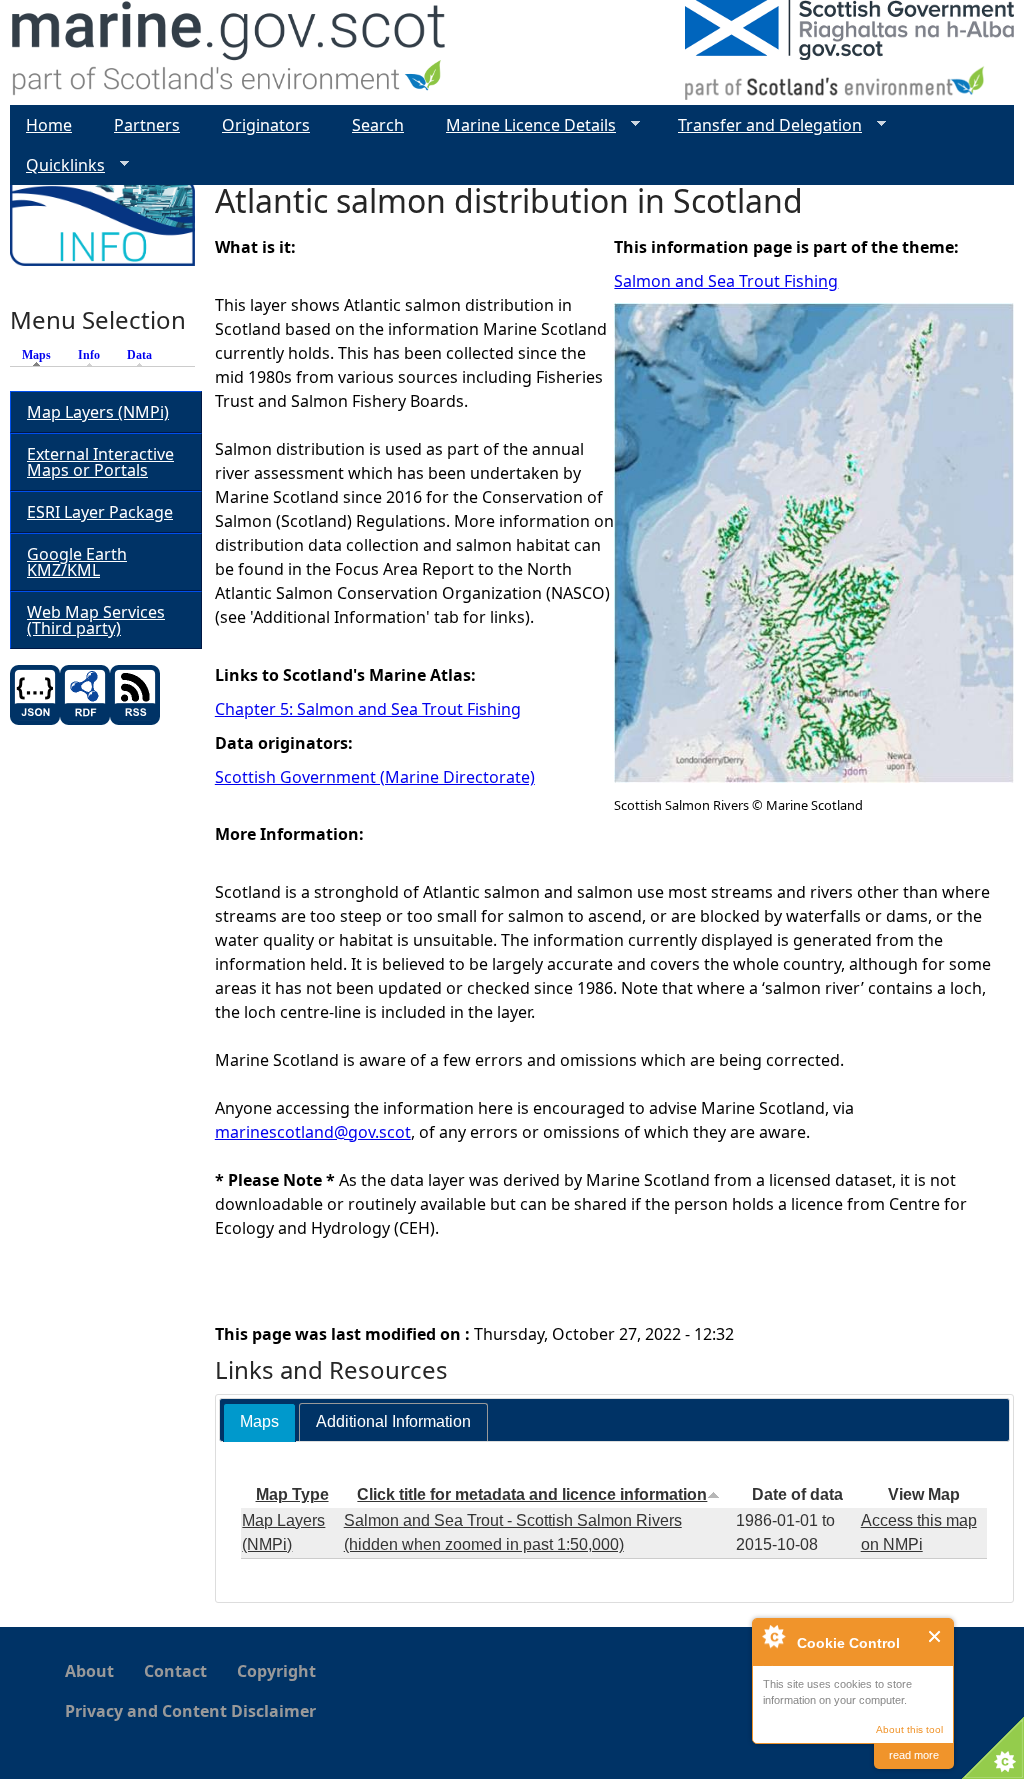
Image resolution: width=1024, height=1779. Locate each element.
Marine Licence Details (523, 125)
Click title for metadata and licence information (532, 1494)
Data (139, 355)
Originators (266, 125)
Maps (41, 355)
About (89, 1671)
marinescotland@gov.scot (313, 1132)
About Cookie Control (773, 1636)
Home (49, 125)
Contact (175, 1671)
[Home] (229, 52)
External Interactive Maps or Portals (100, 462)
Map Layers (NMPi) (98, 412)
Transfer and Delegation (762, 125)
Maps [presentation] (259, 1421)
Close (935, 1636)
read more (914, 1755)
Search (378, 125)
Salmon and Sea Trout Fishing (726, 281)
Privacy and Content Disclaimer (190, 1711)
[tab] (259, 1422)
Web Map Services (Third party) (96, 620)
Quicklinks (57, 165)
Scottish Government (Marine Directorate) (375, 777)
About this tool (909, 1729)
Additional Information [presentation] (393, 1421)
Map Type (292, 1494)
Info (89, 355)
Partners (147, 125)
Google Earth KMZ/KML (77, 562)
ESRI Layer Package (100, 512)
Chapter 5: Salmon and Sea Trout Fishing (368, 709)
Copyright (276, 1671)
